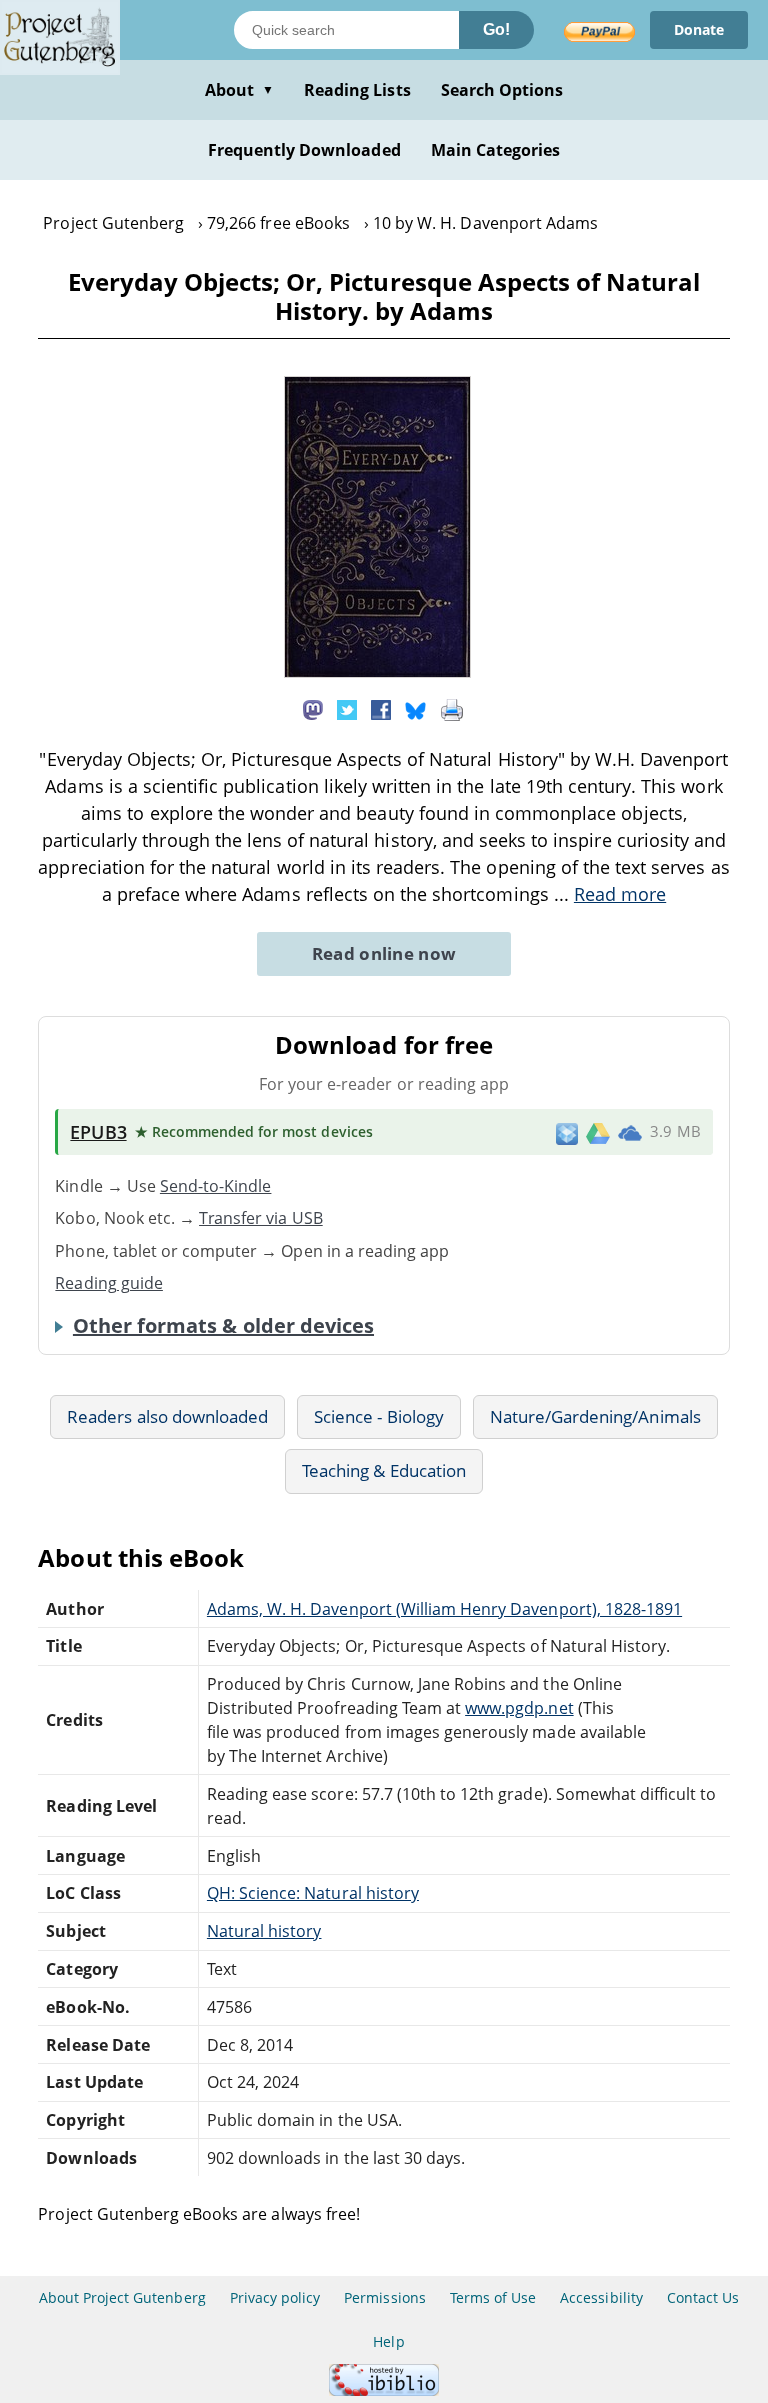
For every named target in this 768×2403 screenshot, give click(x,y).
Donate (699, 29)
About (239, 90)
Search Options (502, 90)
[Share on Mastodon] (313, 709)
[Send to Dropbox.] (567, 1132)
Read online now (384, 953)
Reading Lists (357, 90)
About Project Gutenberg (122, 2297)
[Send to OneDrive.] (630, 1132)
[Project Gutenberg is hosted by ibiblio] (384, 2390)
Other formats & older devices (223, 1326)
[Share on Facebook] (381, 709)
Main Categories (496, 150)
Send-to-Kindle (216, 1186)
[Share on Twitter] (347, 709)
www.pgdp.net (519, 1708)
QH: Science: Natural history (313, 1893)
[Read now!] (377, 672)
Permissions (384, 2297)
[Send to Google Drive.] (598, 1132)
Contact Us (703, 2297)
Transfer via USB (261, 1218)
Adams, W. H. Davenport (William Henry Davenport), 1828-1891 (444, 1609)
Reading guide (109, 1283)
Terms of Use (493, 2297)
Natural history (264, 1931)
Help (388, 2341)
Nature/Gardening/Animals (595, 1416)
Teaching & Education (384, 1470)
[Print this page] (452, 709)
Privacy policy (275, 2297)
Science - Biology (379, 1416)
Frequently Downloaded (304, 150)
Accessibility (601, 2297)
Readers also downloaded (167, 1416)
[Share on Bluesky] (416, 709)
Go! (496, 29)
